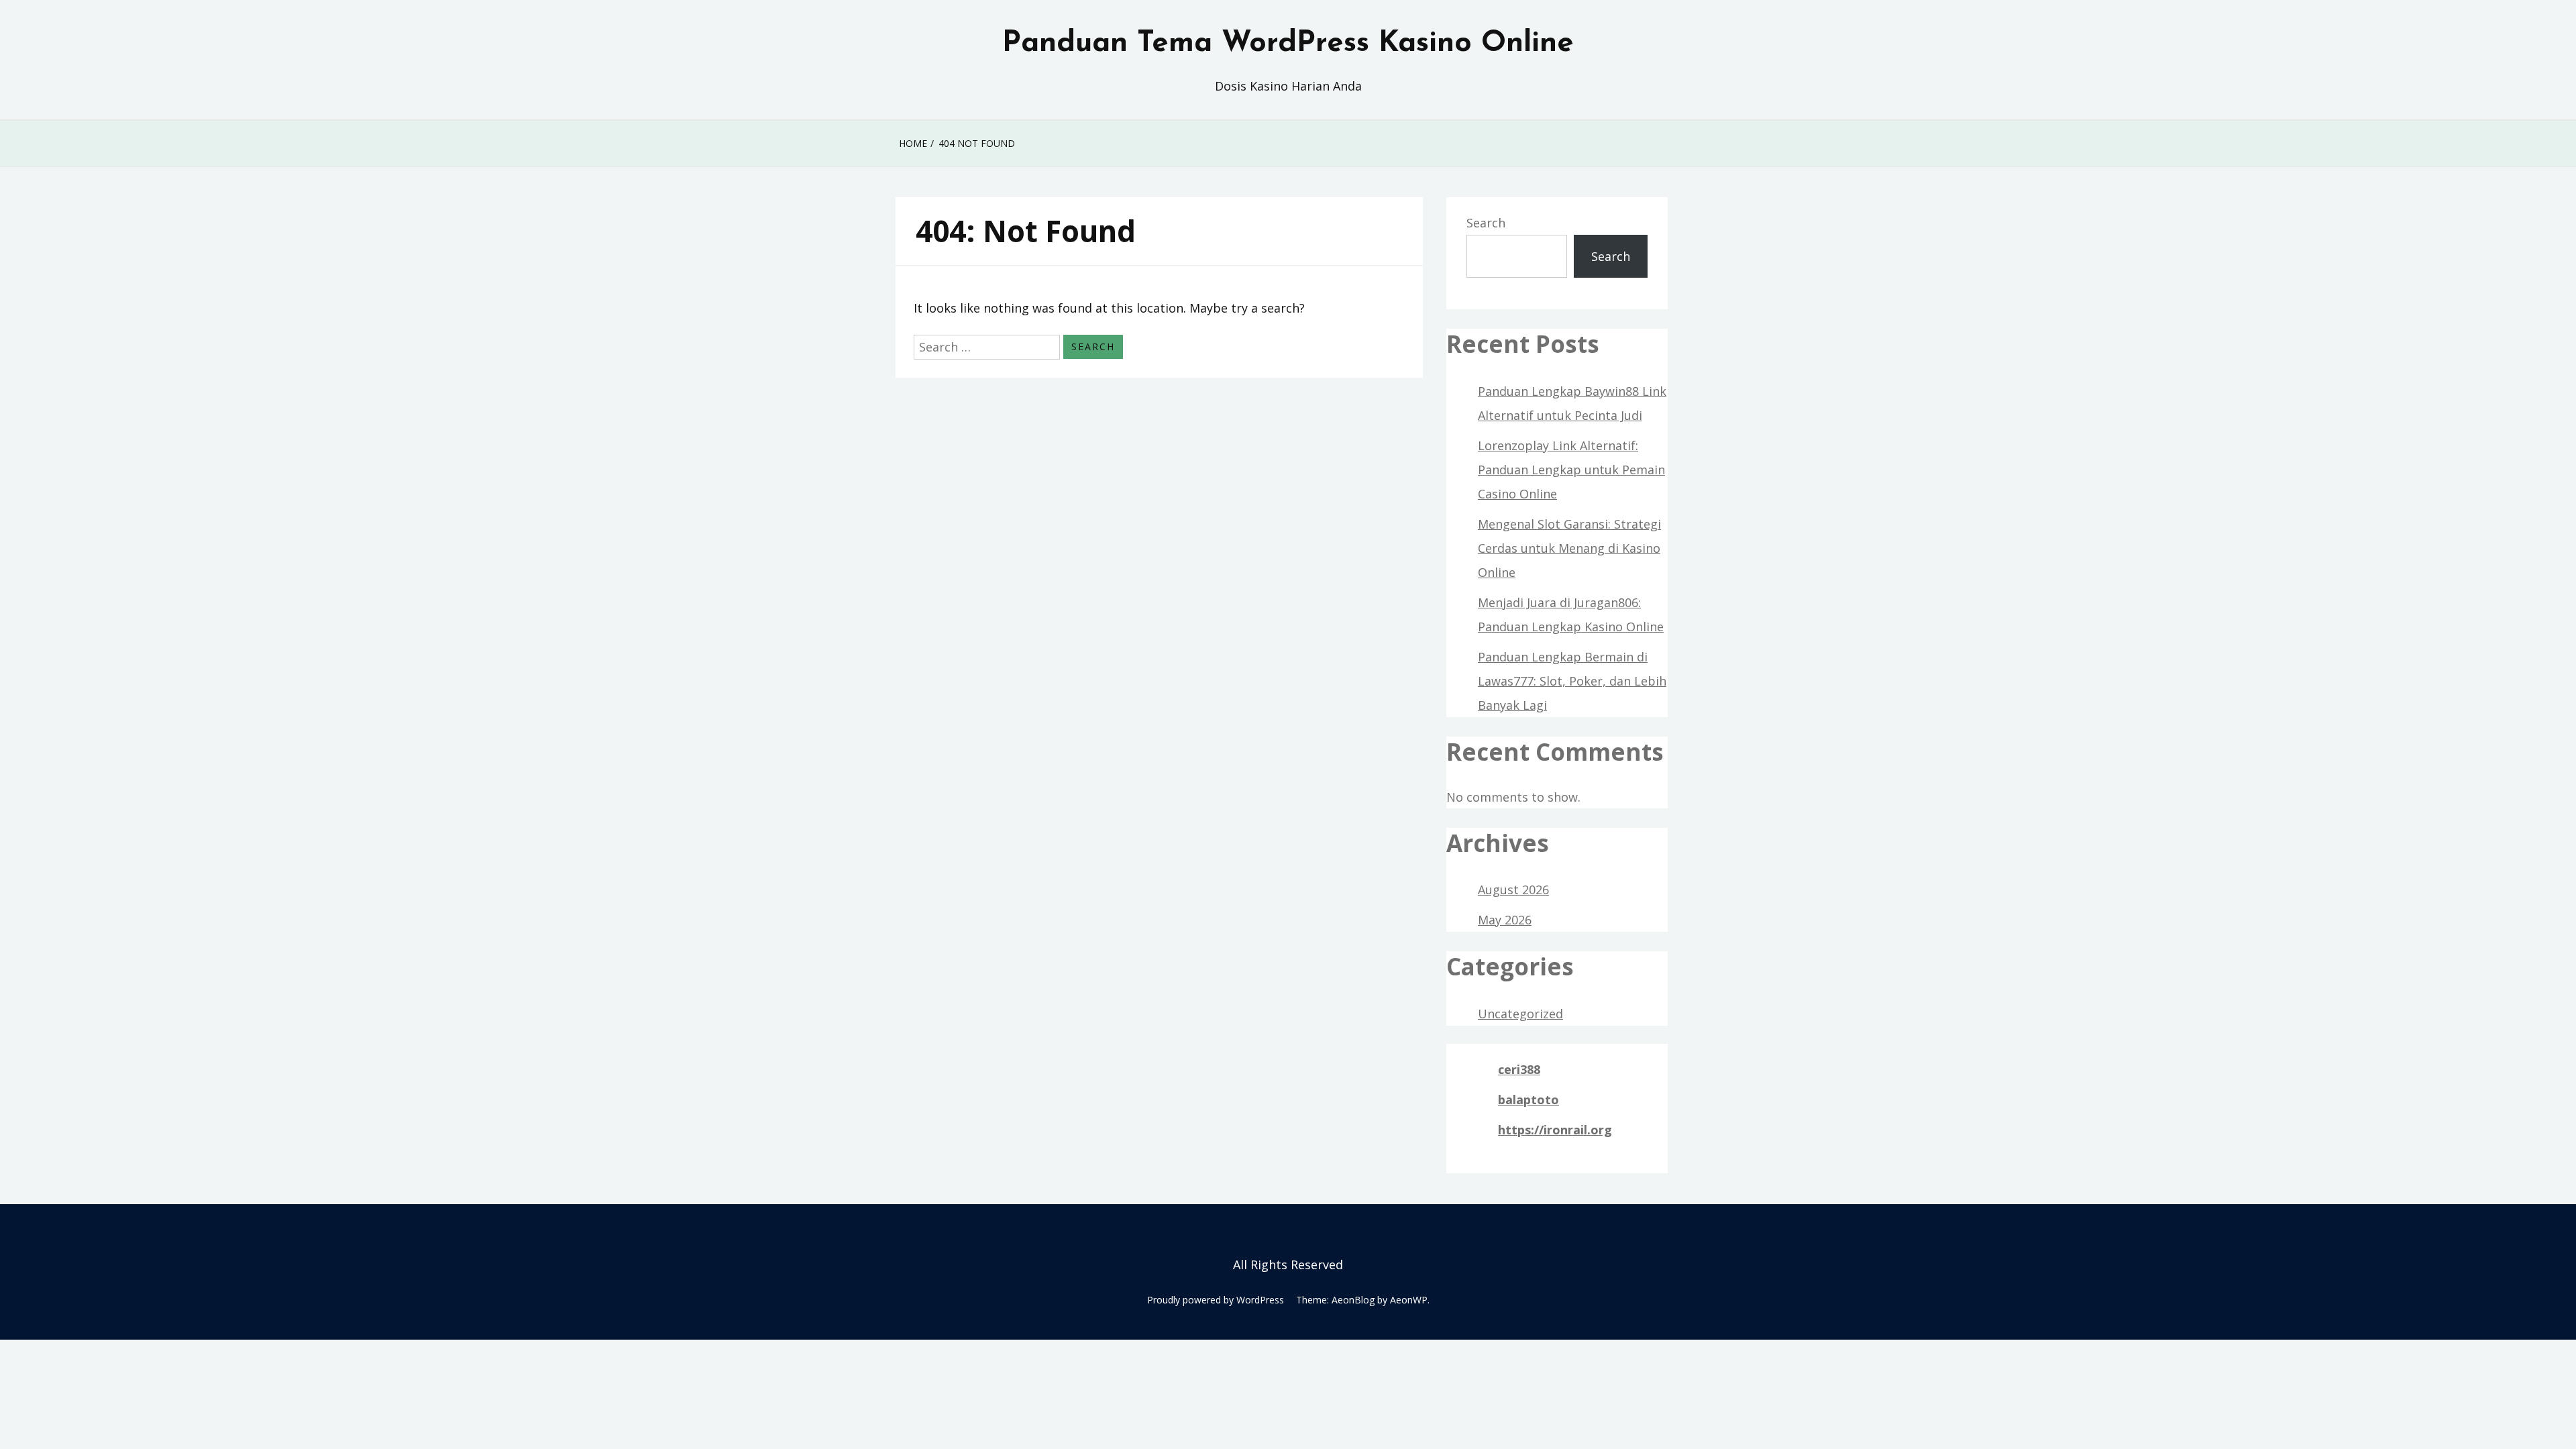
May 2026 (1505, 920)
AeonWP (1409, 1300)
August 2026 (1513, 890)
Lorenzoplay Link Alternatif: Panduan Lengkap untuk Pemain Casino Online (1571, 470)
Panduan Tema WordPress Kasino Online (1288, 44)
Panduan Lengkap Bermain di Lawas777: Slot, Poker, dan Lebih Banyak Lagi (1572, 681)
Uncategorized (1520, 1014)
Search (1486, 223)
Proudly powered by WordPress (1216, 1300)
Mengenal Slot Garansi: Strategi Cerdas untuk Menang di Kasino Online (1569, 548)
